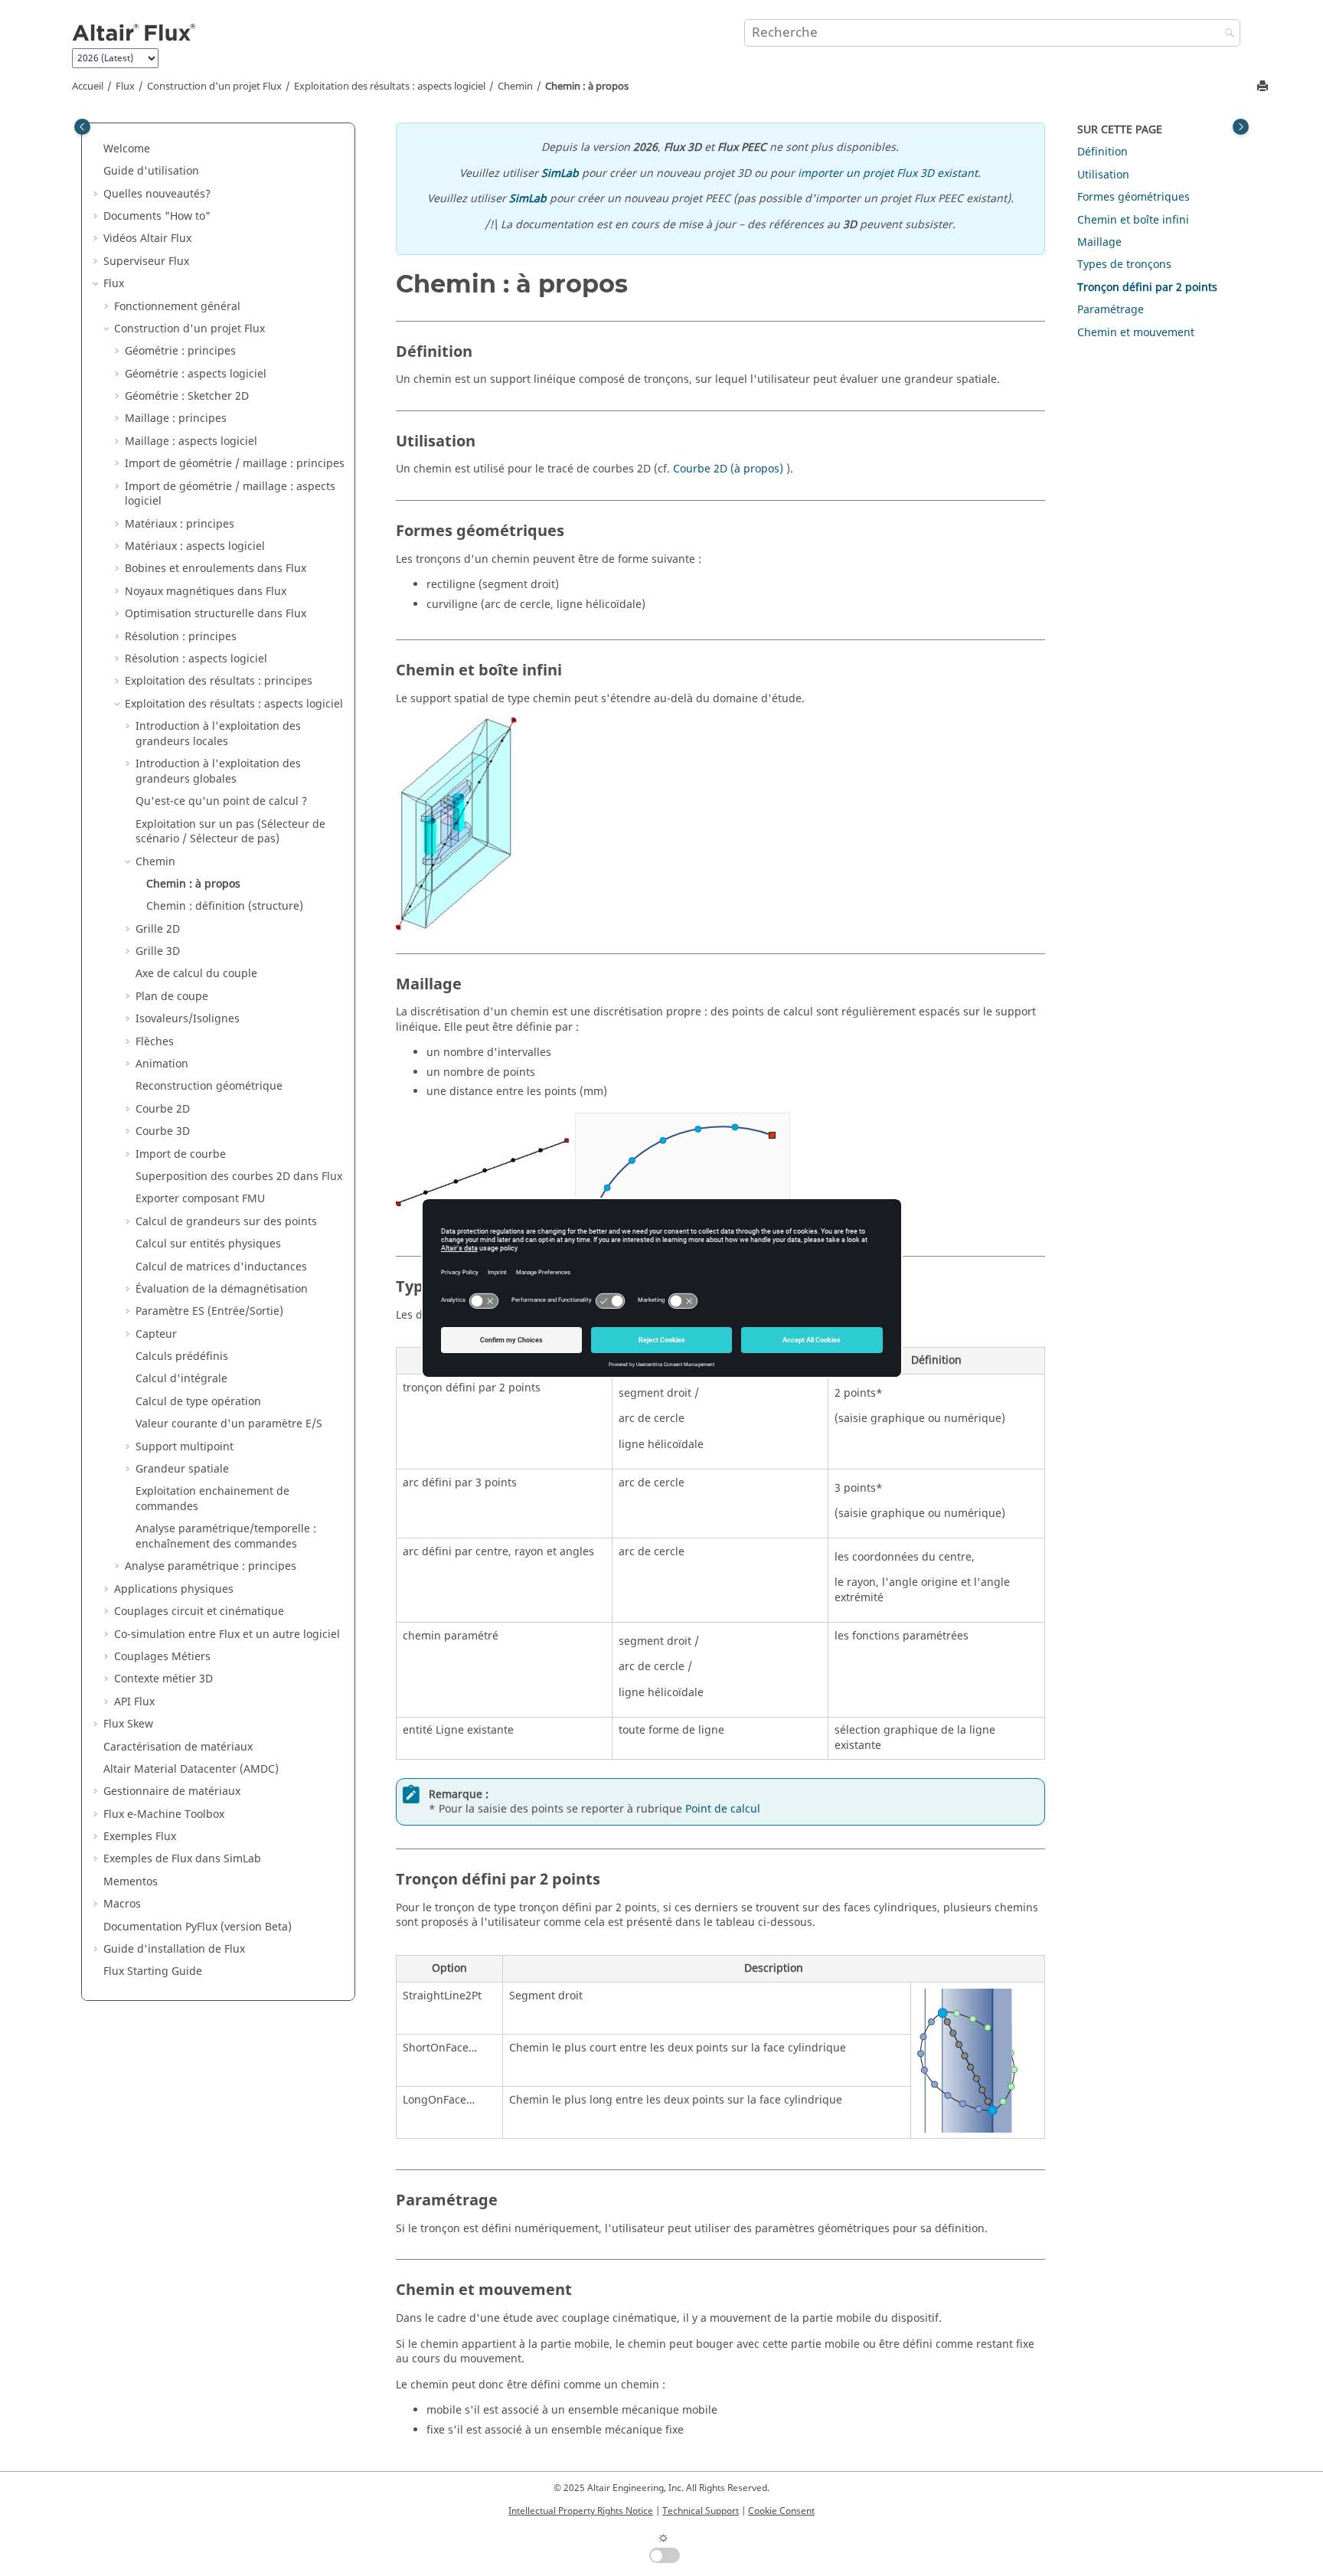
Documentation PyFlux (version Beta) (198, 1927)
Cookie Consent (781, 2511)
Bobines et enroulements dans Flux (216, 569)
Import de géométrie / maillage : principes (235, 464)
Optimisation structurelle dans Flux (216, 614)
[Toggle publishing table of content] (82, 127)
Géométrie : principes (180, 351)
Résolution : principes (181, 637)
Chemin (515, 87)
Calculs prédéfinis (182, 1357)
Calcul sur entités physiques (208, 1244)
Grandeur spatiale (182, 1469)
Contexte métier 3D (163, 1679)
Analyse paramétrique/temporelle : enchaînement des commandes (226, 1536)
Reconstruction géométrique (209, 1086)
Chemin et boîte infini (1133, 220)
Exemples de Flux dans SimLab (182, 1859)
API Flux (134, 1702)
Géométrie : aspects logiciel (196, 374)
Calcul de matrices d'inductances (221, 1267)
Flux (125, 87)
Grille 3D (158, 951)
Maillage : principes (176, 418)
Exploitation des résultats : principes (219, 681)
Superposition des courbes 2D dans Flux (239, 1177)
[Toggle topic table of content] (1241, 127)
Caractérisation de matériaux (178, 1747)
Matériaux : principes (180, 524)
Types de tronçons (1124, 265)
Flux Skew (128, 1724)
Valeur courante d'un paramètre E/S (229, 1424)
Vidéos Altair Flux (147, 239)
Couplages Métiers (162, 1657)
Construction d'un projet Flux (214, 87)
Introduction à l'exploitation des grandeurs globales (218, 771)
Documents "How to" (157, 216)
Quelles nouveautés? (157, 194)
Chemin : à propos (587, 87)
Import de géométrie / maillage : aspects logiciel (230, 494)
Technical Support (701, 2511)
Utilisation (1103, 175)
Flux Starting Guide (153, 1971)
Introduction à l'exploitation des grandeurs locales (218, 734)
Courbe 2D (163, 1109)
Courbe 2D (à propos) (728, 469)
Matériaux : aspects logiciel (195, 546)
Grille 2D (158, 929)
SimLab (560, 173)
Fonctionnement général (177, 307)
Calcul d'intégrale (181, 1379)
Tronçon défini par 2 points (1147, 288)
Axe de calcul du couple (196, 974)
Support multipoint (185, 1447)
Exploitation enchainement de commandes (212, 1499)
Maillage (1099, 242)
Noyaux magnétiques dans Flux (206, 592)
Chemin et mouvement (1136, 333)
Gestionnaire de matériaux (172, 1791)
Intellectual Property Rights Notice (581, 2511)
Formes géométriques (1134, 197)
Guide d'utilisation (151, 171)
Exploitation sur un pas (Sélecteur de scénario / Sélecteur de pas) (230, 832)
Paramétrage (1111, 310)
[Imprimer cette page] (1264, 87)
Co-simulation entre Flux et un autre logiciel (227, 1635)
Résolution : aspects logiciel (196, 659)
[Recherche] (1226, 34)
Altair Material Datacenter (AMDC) (191, 1769)
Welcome (127, 149)
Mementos (131, 1882)
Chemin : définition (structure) (225, 906)
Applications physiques (174, 1589)
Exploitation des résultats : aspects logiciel (390, 87)
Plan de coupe (172, 997)
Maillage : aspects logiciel (191, 441)
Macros (122, 1904)
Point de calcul (723, 1809)
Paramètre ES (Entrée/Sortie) (209, 1311)
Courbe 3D (163, 1131)
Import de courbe (181, 1154)
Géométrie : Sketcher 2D (187, 396)
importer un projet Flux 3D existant (888, 173)
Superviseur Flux (146, 262)
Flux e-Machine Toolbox (164, 1814)
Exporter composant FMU (200, 1199)
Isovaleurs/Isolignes (188, 1019)
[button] (97, 149)
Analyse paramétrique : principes (211, 1566)
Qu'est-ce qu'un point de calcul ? (221, 801)
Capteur (156, 1334)
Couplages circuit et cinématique (199, 1612)
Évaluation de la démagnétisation (222, 1289)
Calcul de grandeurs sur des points (226, 1222)
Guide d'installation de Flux (174, 1949)
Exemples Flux (140, 1837)
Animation (162, 1064)
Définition (1102, 152)
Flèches (155, 1042)
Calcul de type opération (198, 1402)
